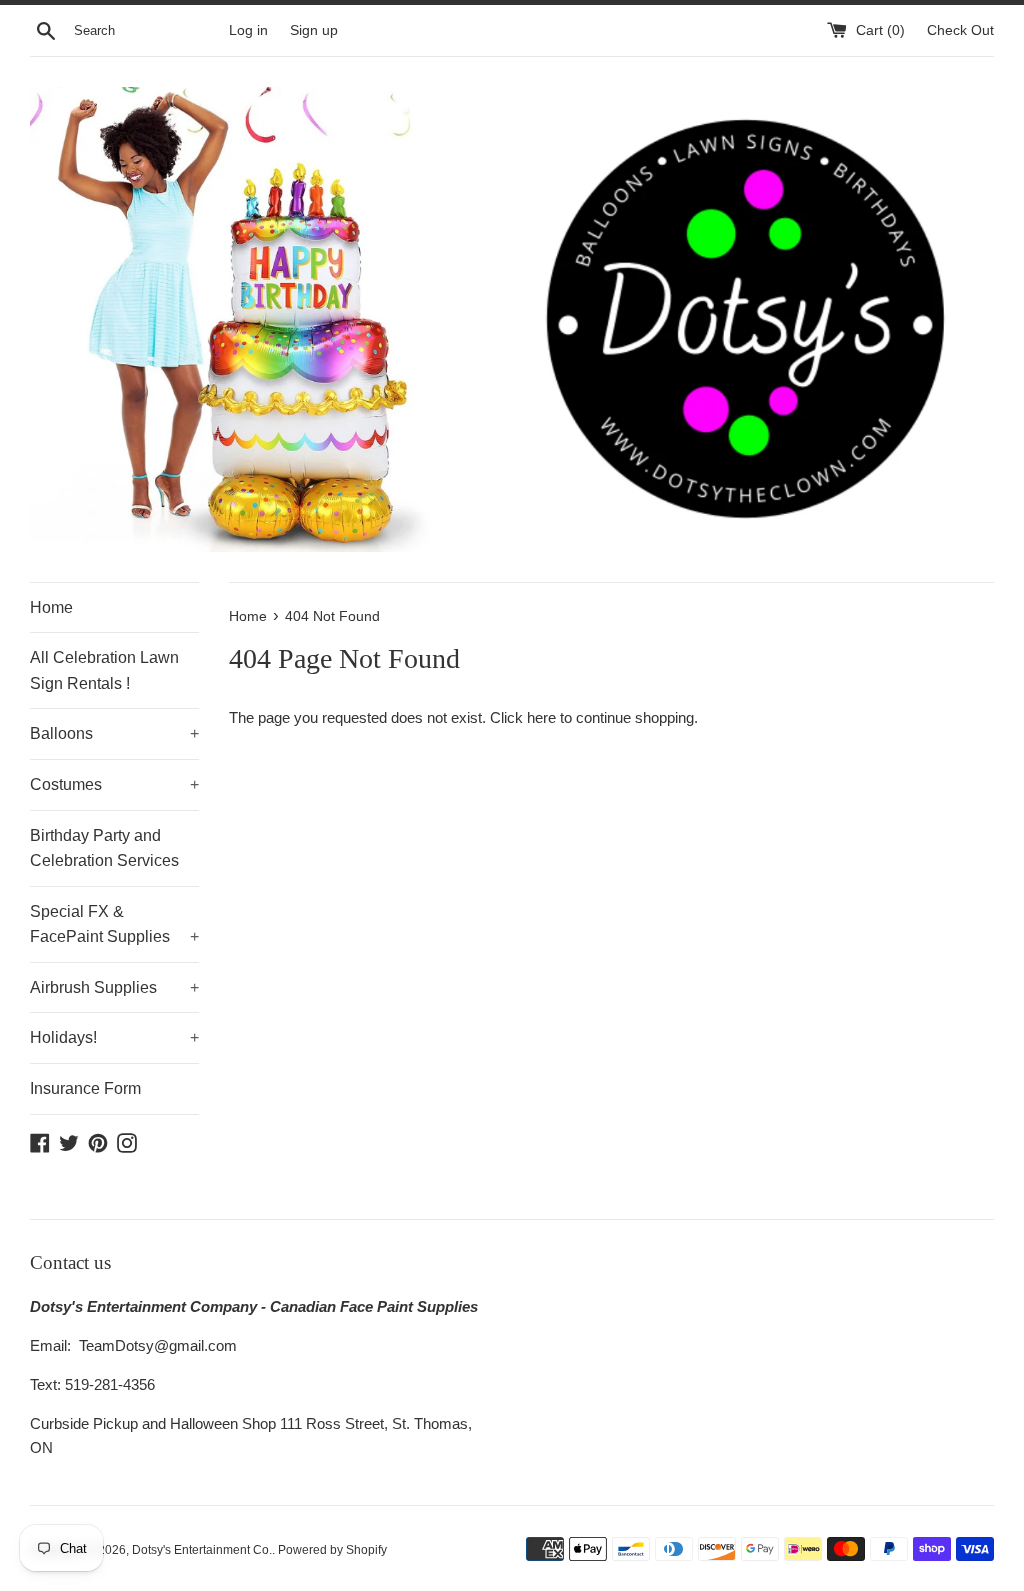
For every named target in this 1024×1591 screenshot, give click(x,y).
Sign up (314, 30)
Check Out (960, 30)
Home (51, 607)
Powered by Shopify (332, 1550)
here (541, 717)
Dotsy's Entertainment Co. (202, 1550)
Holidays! (114, 1037)
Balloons (114, 733)
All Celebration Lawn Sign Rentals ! (104, 670)
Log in (248, 30)
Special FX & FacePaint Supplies (114, 924)
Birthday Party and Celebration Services (104, 848)
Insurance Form (85, 1088)
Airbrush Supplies (114, 987)
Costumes (114, 784)
